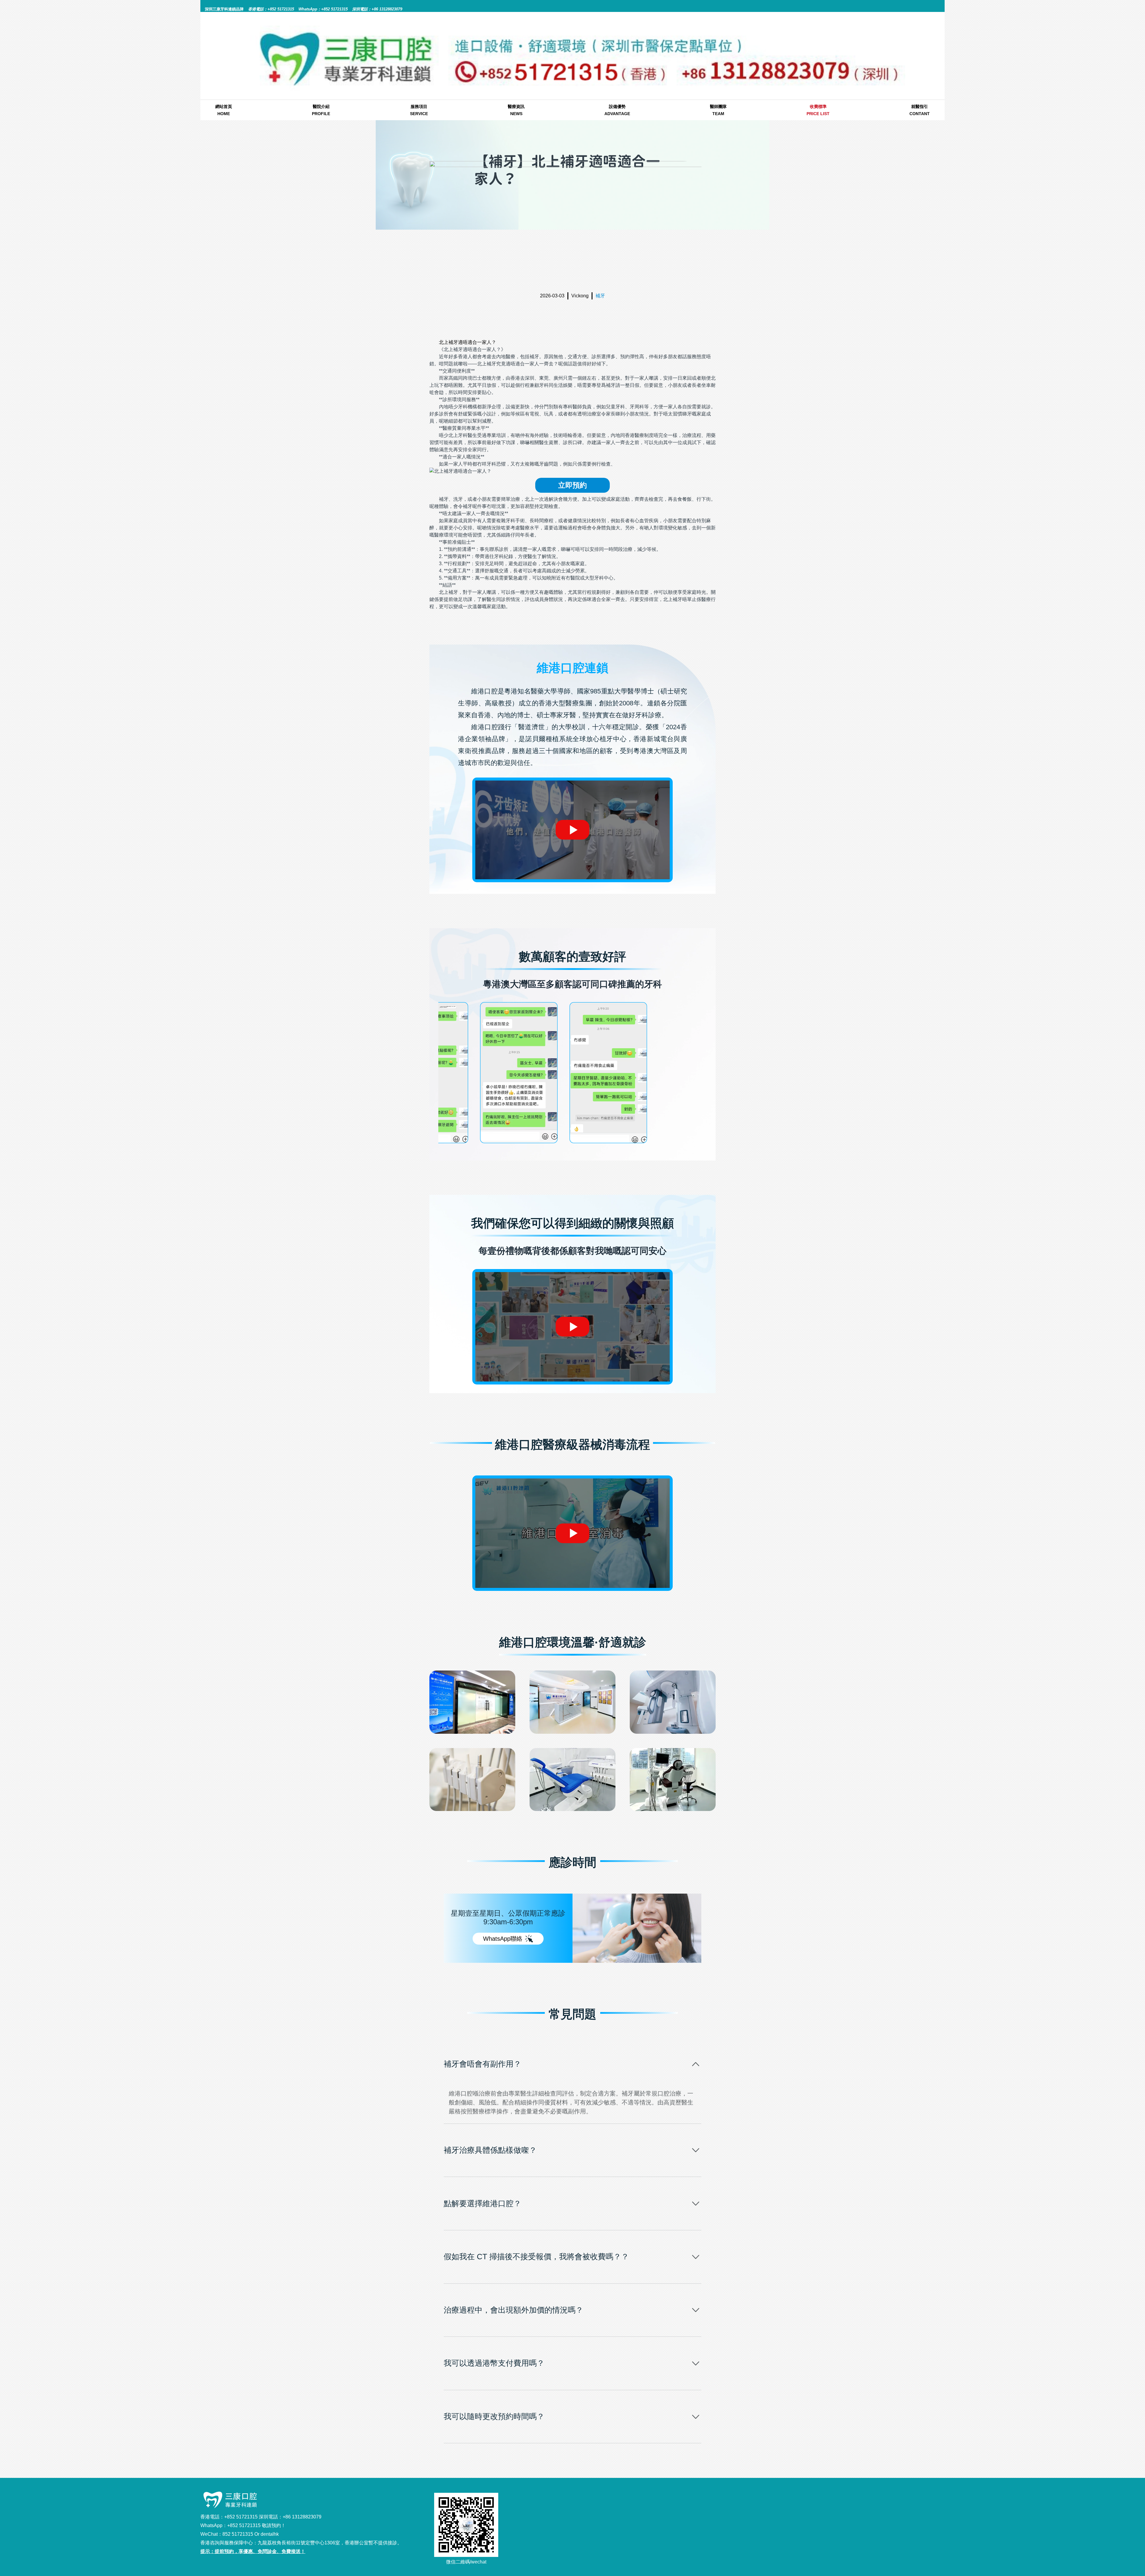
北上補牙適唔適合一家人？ (468, 342)
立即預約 (572, 485)
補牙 (600, 296)
